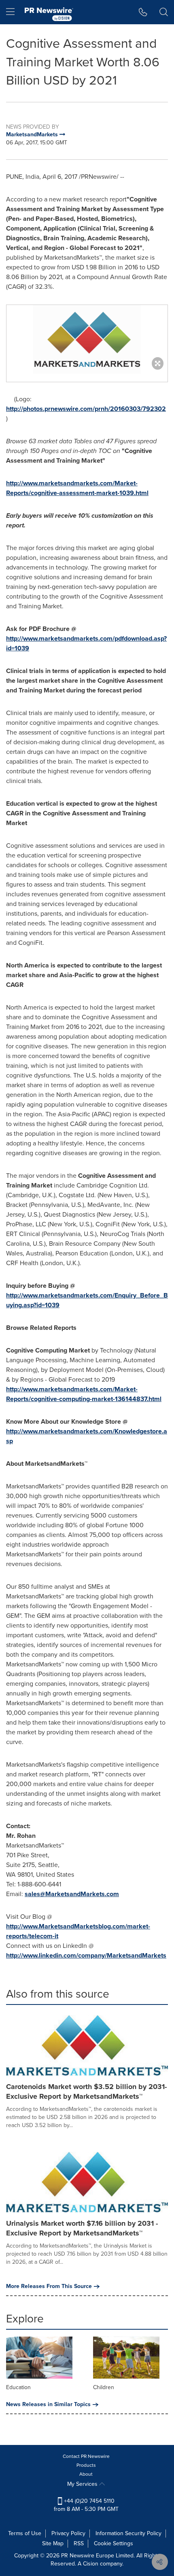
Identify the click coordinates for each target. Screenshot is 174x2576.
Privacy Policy (68, 2533)
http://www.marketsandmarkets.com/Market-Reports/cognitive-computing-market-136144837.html (84, 1394)
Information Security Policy (128, 2533)
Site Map (53, 2543)
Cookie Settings (114, 2543)
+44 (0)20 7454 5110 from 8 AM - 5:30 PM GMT (86, 2505)
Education (18, 2387)
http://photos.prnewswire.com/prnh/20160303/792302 (86, 409)
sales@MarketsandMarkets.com (72, 1894)
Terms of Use (25, 2533)
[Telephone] (143, 12)
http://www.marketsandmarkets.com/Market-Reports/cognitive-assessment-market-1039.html (77, 488)
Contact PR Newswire (86, 2456)
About (86, 2474)
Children (104, 2387)
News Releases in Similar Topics (48, 2405)
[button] (87, 339)
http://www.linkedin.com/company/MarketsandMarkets (86, 1955)
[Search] (164, 12)
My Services (83, 2484)
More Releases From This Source (49, 2286)
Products (86, 2465)
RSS (79, 2543)
